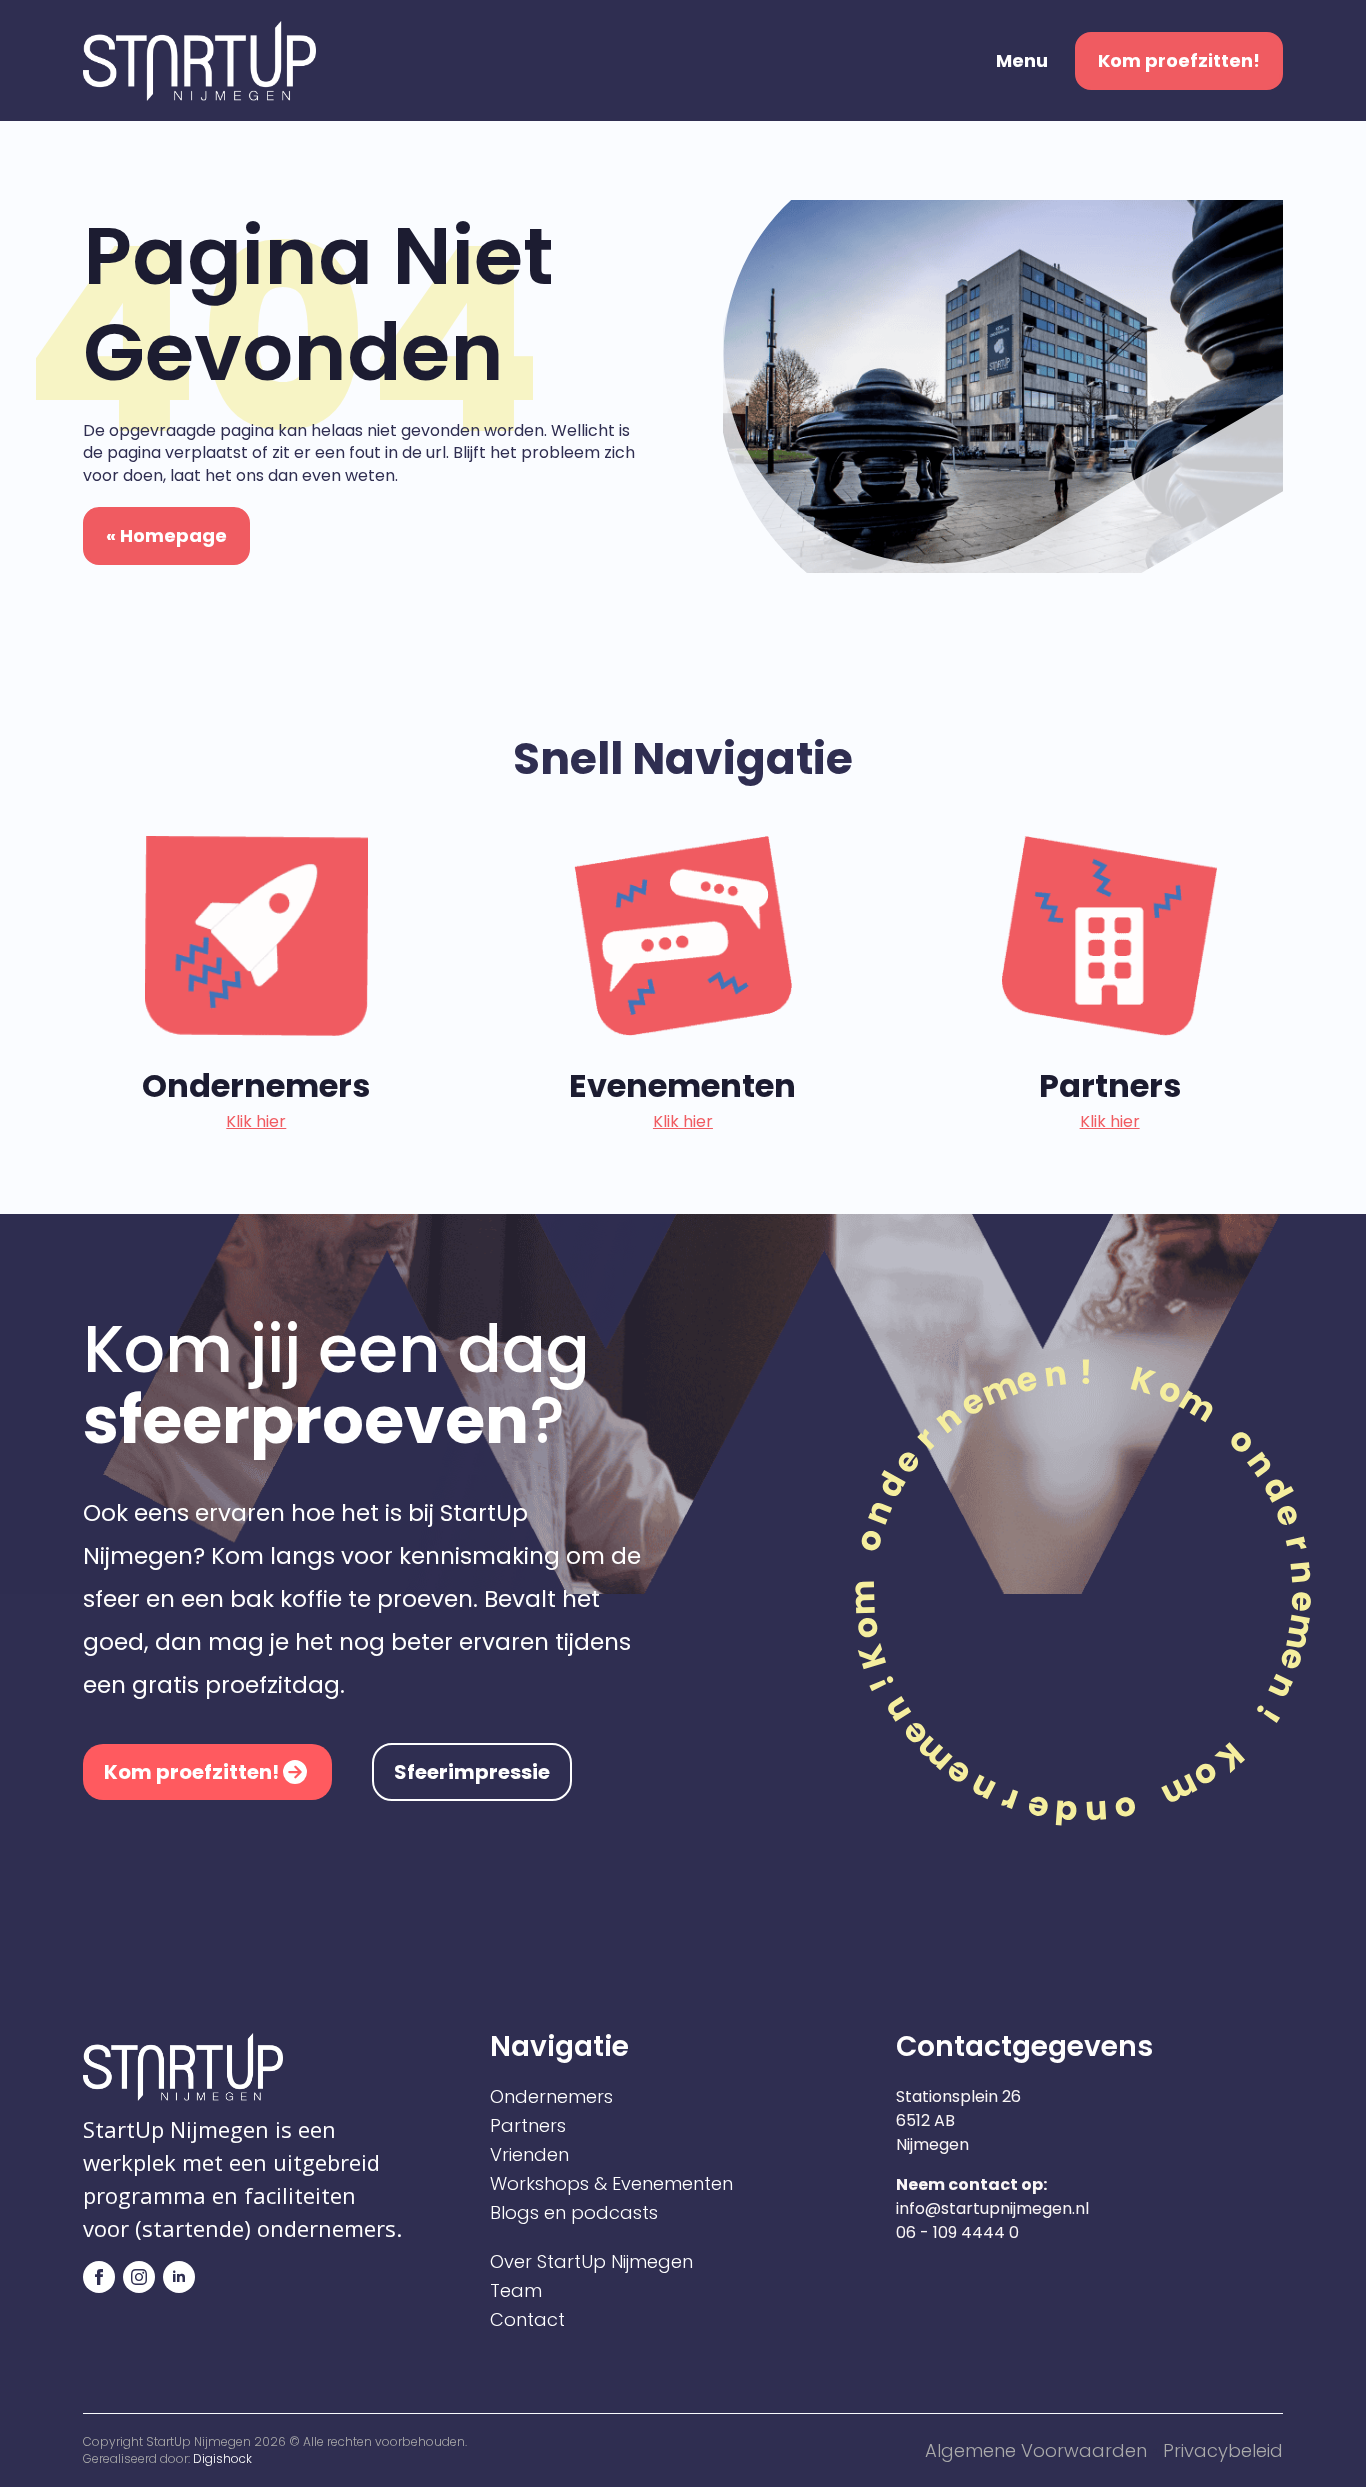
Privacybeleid (1223, 2450)
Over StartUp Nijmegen (591, 2262)
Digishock (222, 2458)
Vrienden (529, 2155)
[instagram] (139, 2277)
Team (516, 2291)
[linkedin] (179, 2277)
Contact (527, 2320)
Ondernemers (551, 2097)
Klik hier (256, 1122)
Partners (528, 2126)
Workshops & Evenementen (611, 2184)
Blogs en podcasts (574, 2213)
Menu (1022, 61)
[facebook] (99, 2277)
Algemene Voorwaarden (1036, 2450)
